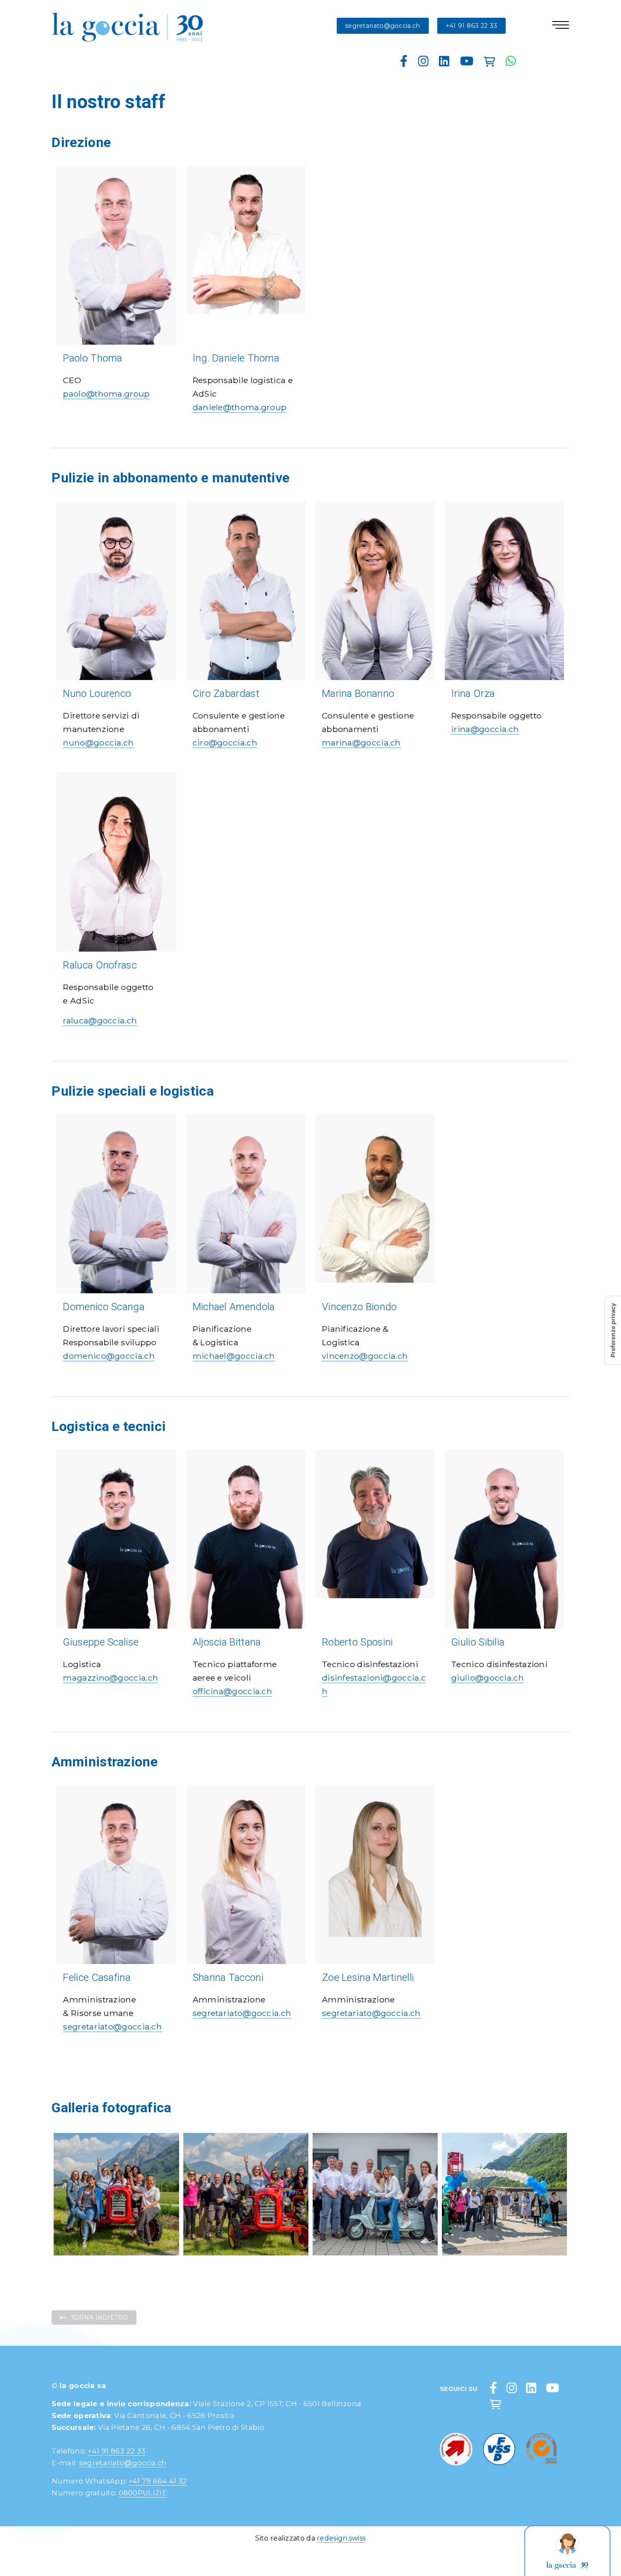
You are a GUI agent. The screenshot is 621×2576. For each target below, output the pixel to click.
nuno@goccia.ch (98, 743)
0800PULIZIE (143, 2493)
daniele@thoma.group (240, 407)
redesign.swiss (341, 2538)
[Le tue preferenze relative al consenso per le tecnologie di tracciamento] (613, 1330)
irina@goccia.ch (485, 729)
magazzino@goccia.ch (110, 1678)
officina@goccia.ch (232, 1691)
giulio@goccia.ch (488, 1678)
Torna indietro (99, 2318)
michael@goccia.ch (234, 1356)
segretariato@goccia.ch (383, 26)
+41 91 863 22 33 (472, 26)
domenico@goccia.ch (109, 1356)
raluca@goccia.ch (100, 1020)
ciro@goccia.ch (225, 743)
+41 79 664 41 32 (158, 2481)
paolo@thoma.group (106, 394)
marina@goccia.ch (361, 743)
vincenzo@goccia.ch (365, 1356)
